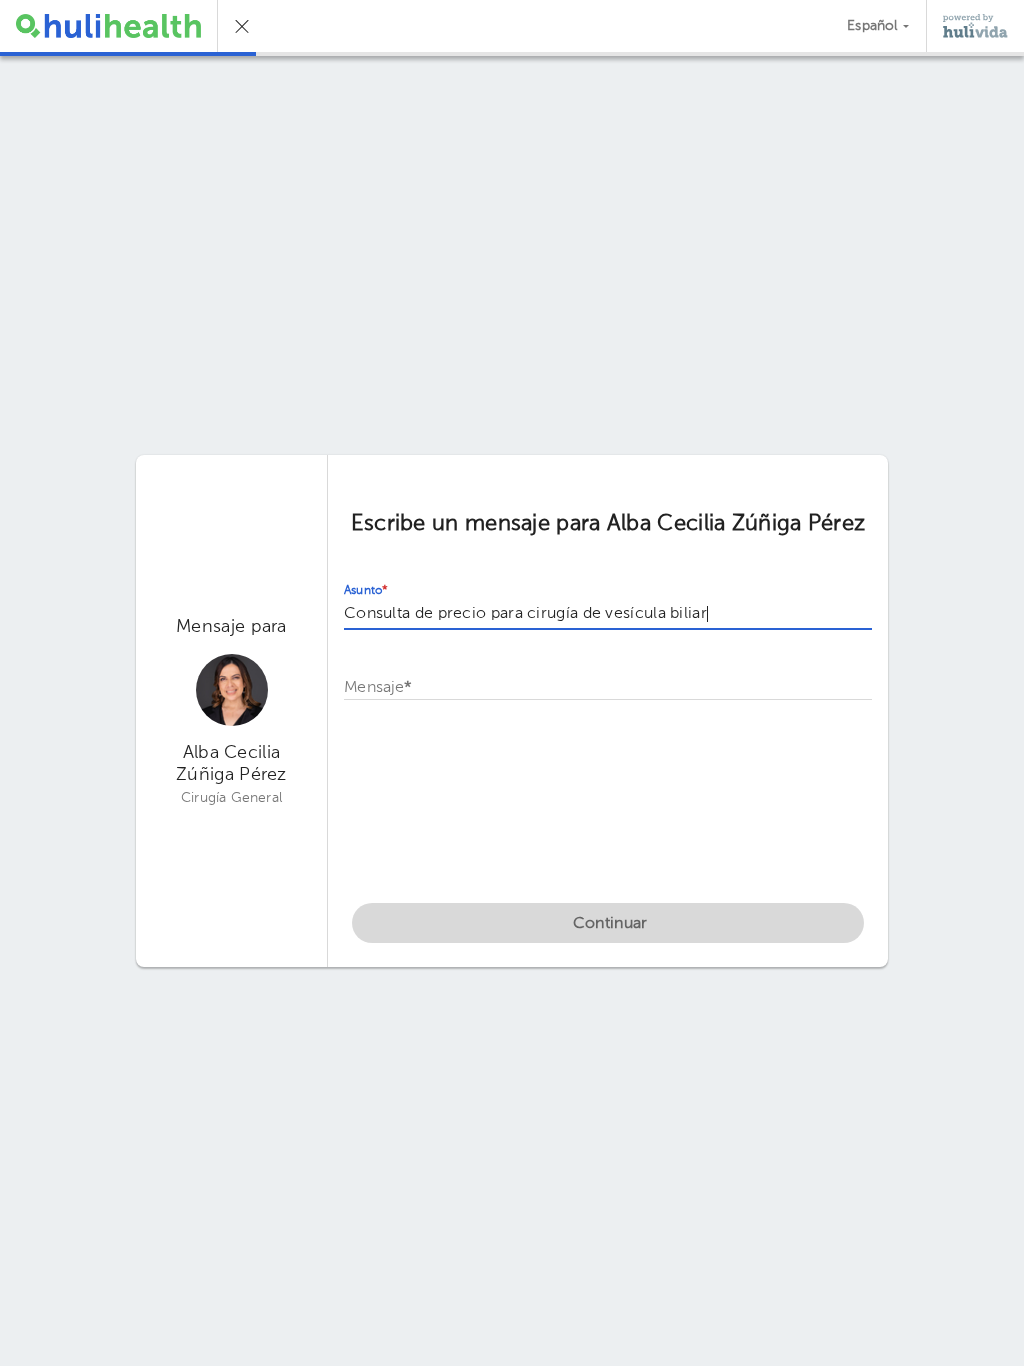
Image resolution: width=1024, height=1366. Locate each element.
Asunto (366, 591)
